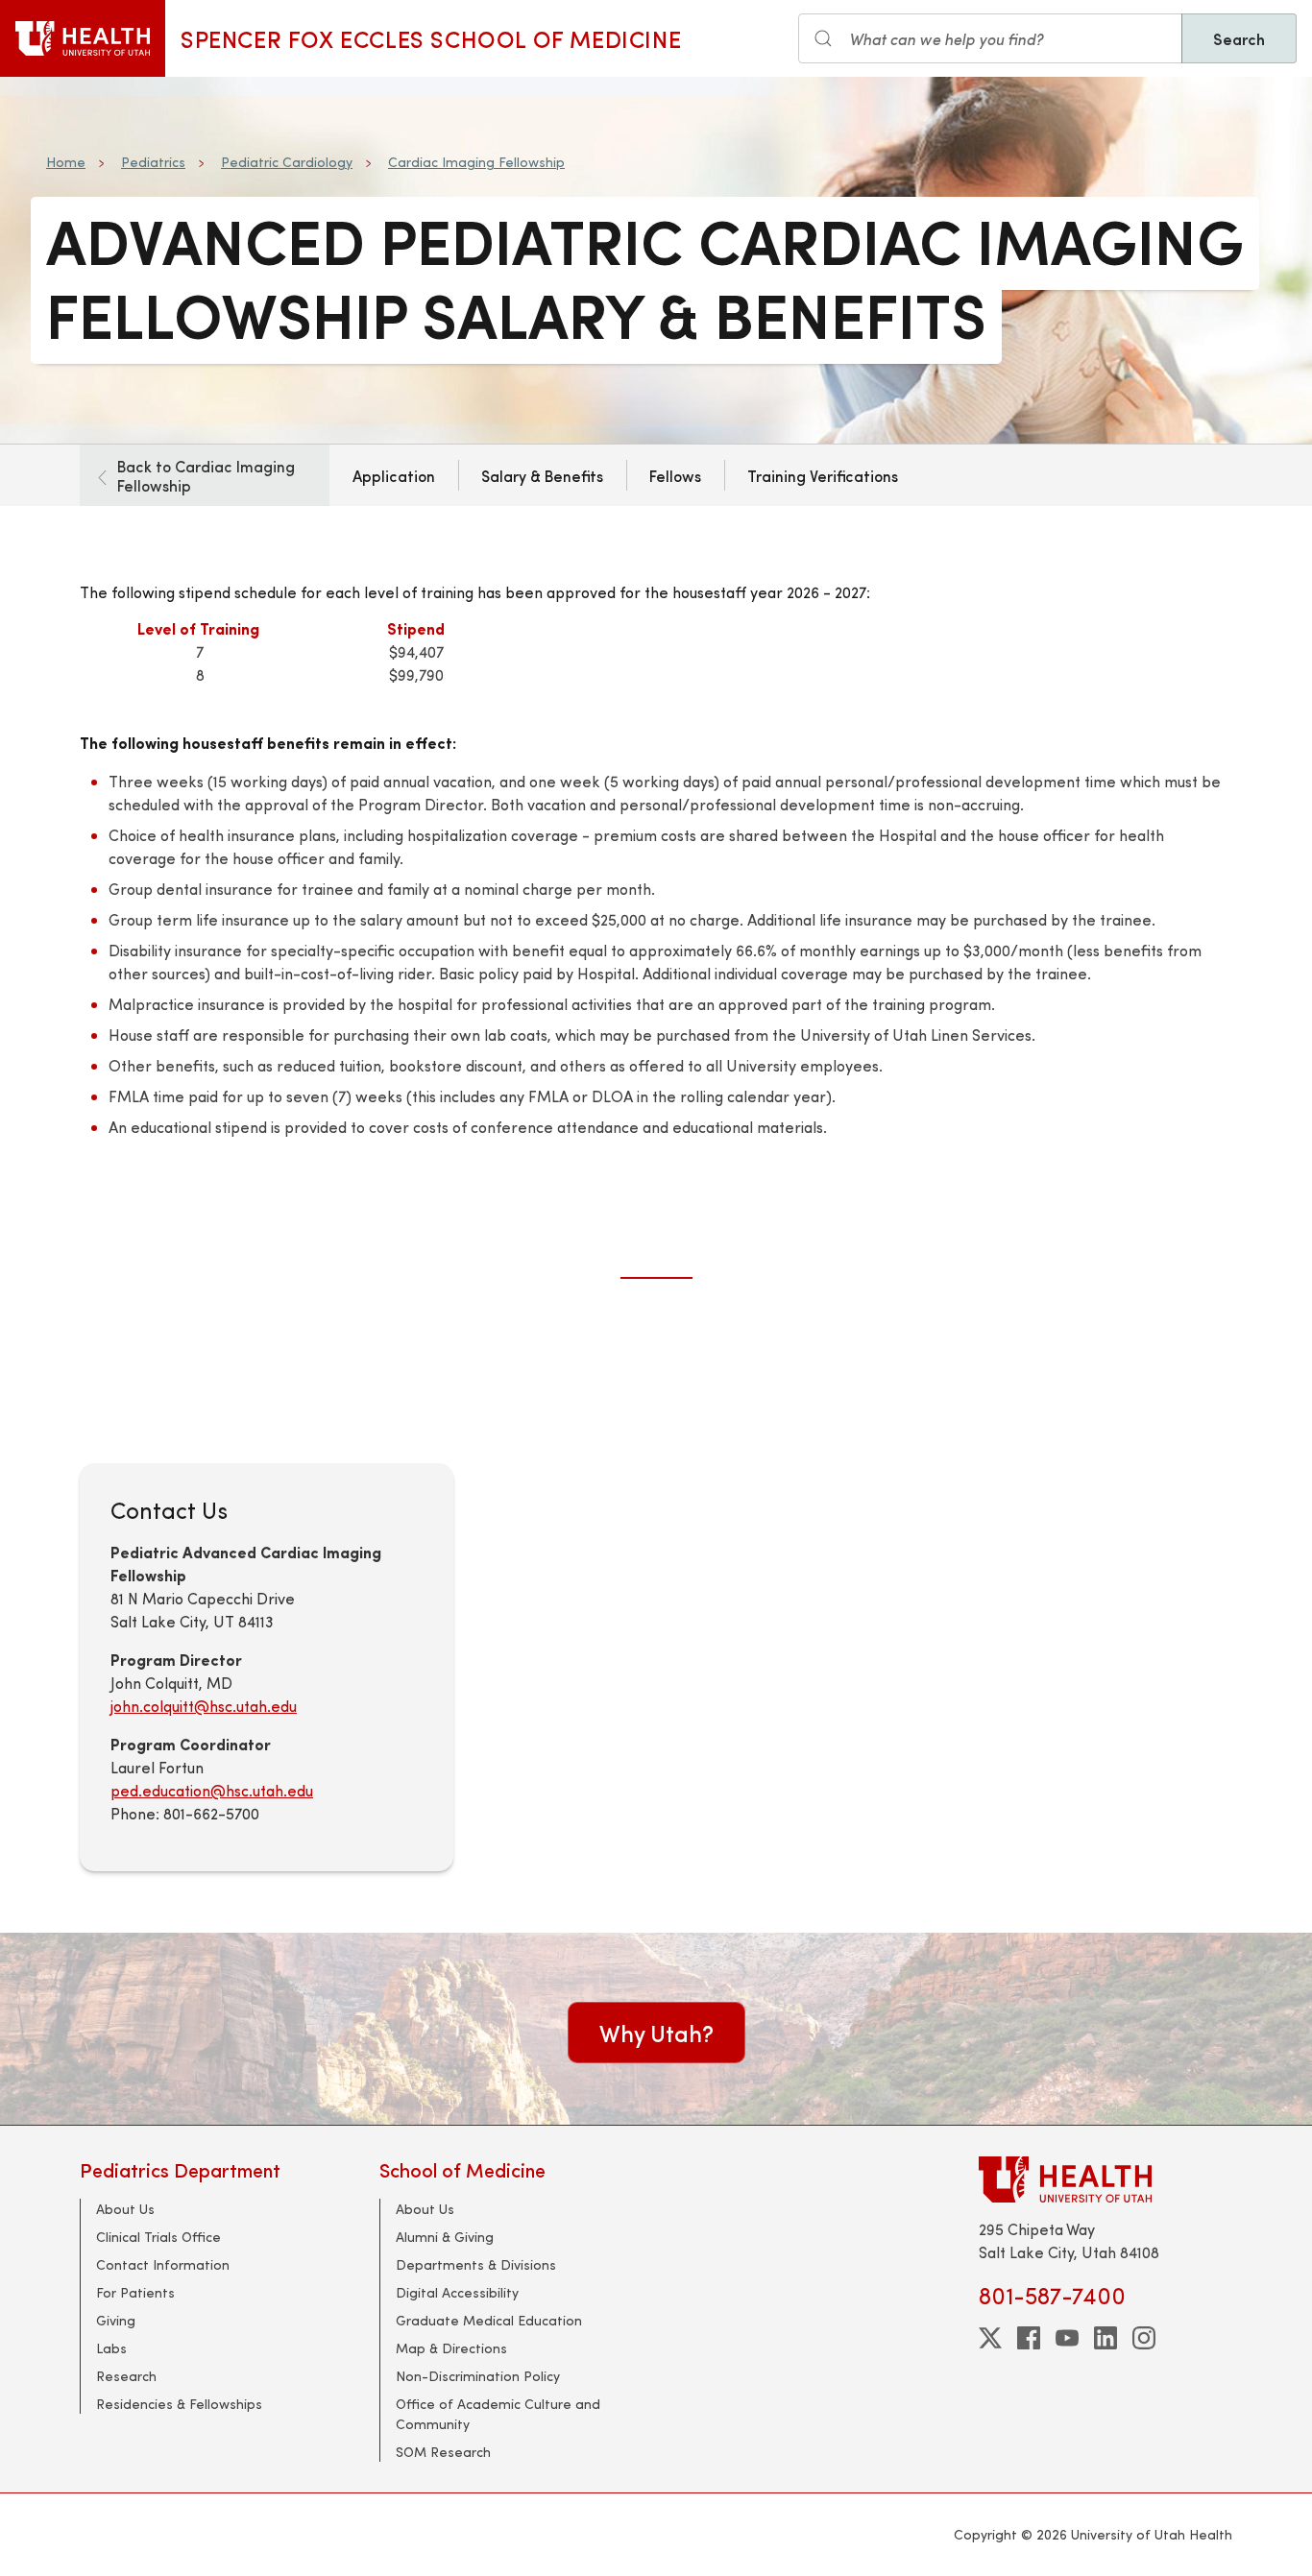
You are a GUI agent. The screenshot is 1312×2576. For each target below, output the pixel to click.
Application (394, 475)
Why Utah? (656, 2033)
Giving (116, 2320)
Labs (111, 2348)
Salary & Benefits (542, 475)
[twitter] (990, 2338)
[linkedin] (1105, 2338)
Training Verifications (823, 475)
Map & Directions (451, 2348)
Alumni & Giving (445, 2237)
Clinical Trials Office (158, 2237)
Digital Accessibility (457, 2292)
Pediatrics (153, 162)
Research (126, 2376)
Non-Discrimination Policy (478, 2376)
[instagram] (1144, 2338)
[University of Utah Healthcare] (1105, 2179)
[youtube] (1067, 2338)
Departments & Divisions (476, 2264)
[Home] (83, 38)
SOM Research (443, 2452)
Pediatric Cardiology (287, 162)
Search (1239, 38)
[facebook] (1029, 2338)
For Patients (135, 2292)
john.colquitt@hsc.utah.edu (204, 1706)
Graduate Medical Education (489, 2320)
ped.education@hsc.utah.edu (212, 1790)
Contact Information (163, 2264)
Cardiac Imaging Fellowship (476, 162)
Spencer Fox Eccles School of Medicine (431, 38)
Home (66, 162)
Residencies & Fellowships (179, 2404)
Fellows (675, 475)
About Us (125, 2209)
